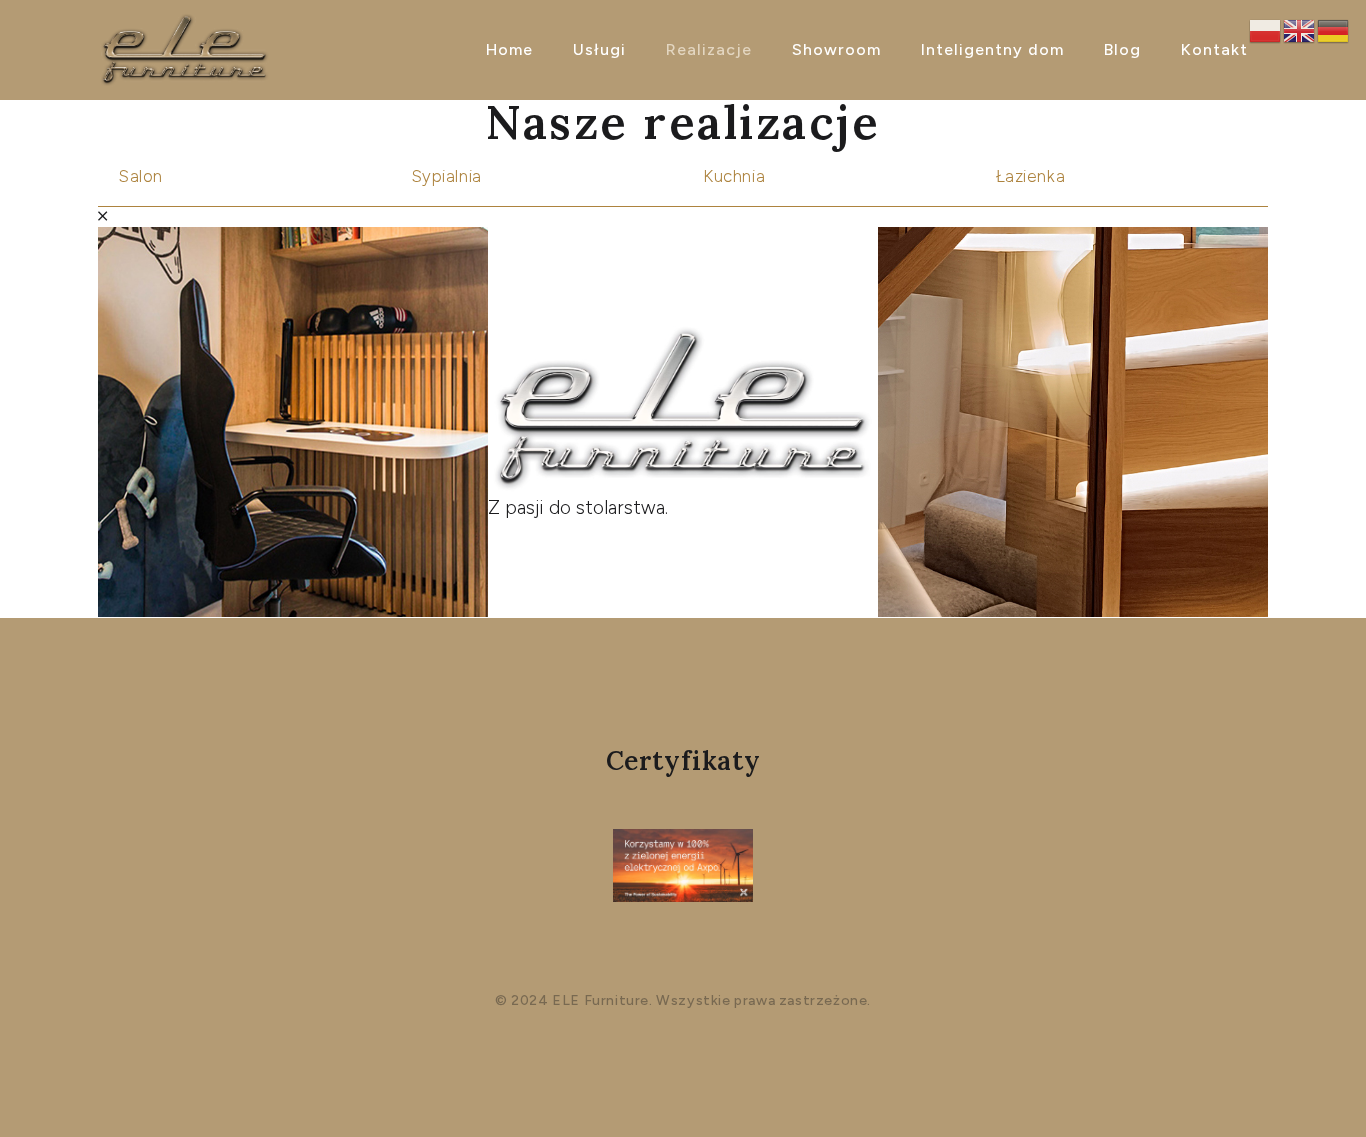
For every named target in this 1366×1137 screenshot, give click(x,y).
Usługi (599, 49)
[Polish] (1266, 29)
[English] (1300, 29)
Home (509, 49)
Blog (1122, 49)
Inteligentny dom (992, 49)
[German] (1334, 29)
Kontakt (1214, 49)
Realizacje (709, 49)
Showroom (836, 49)
